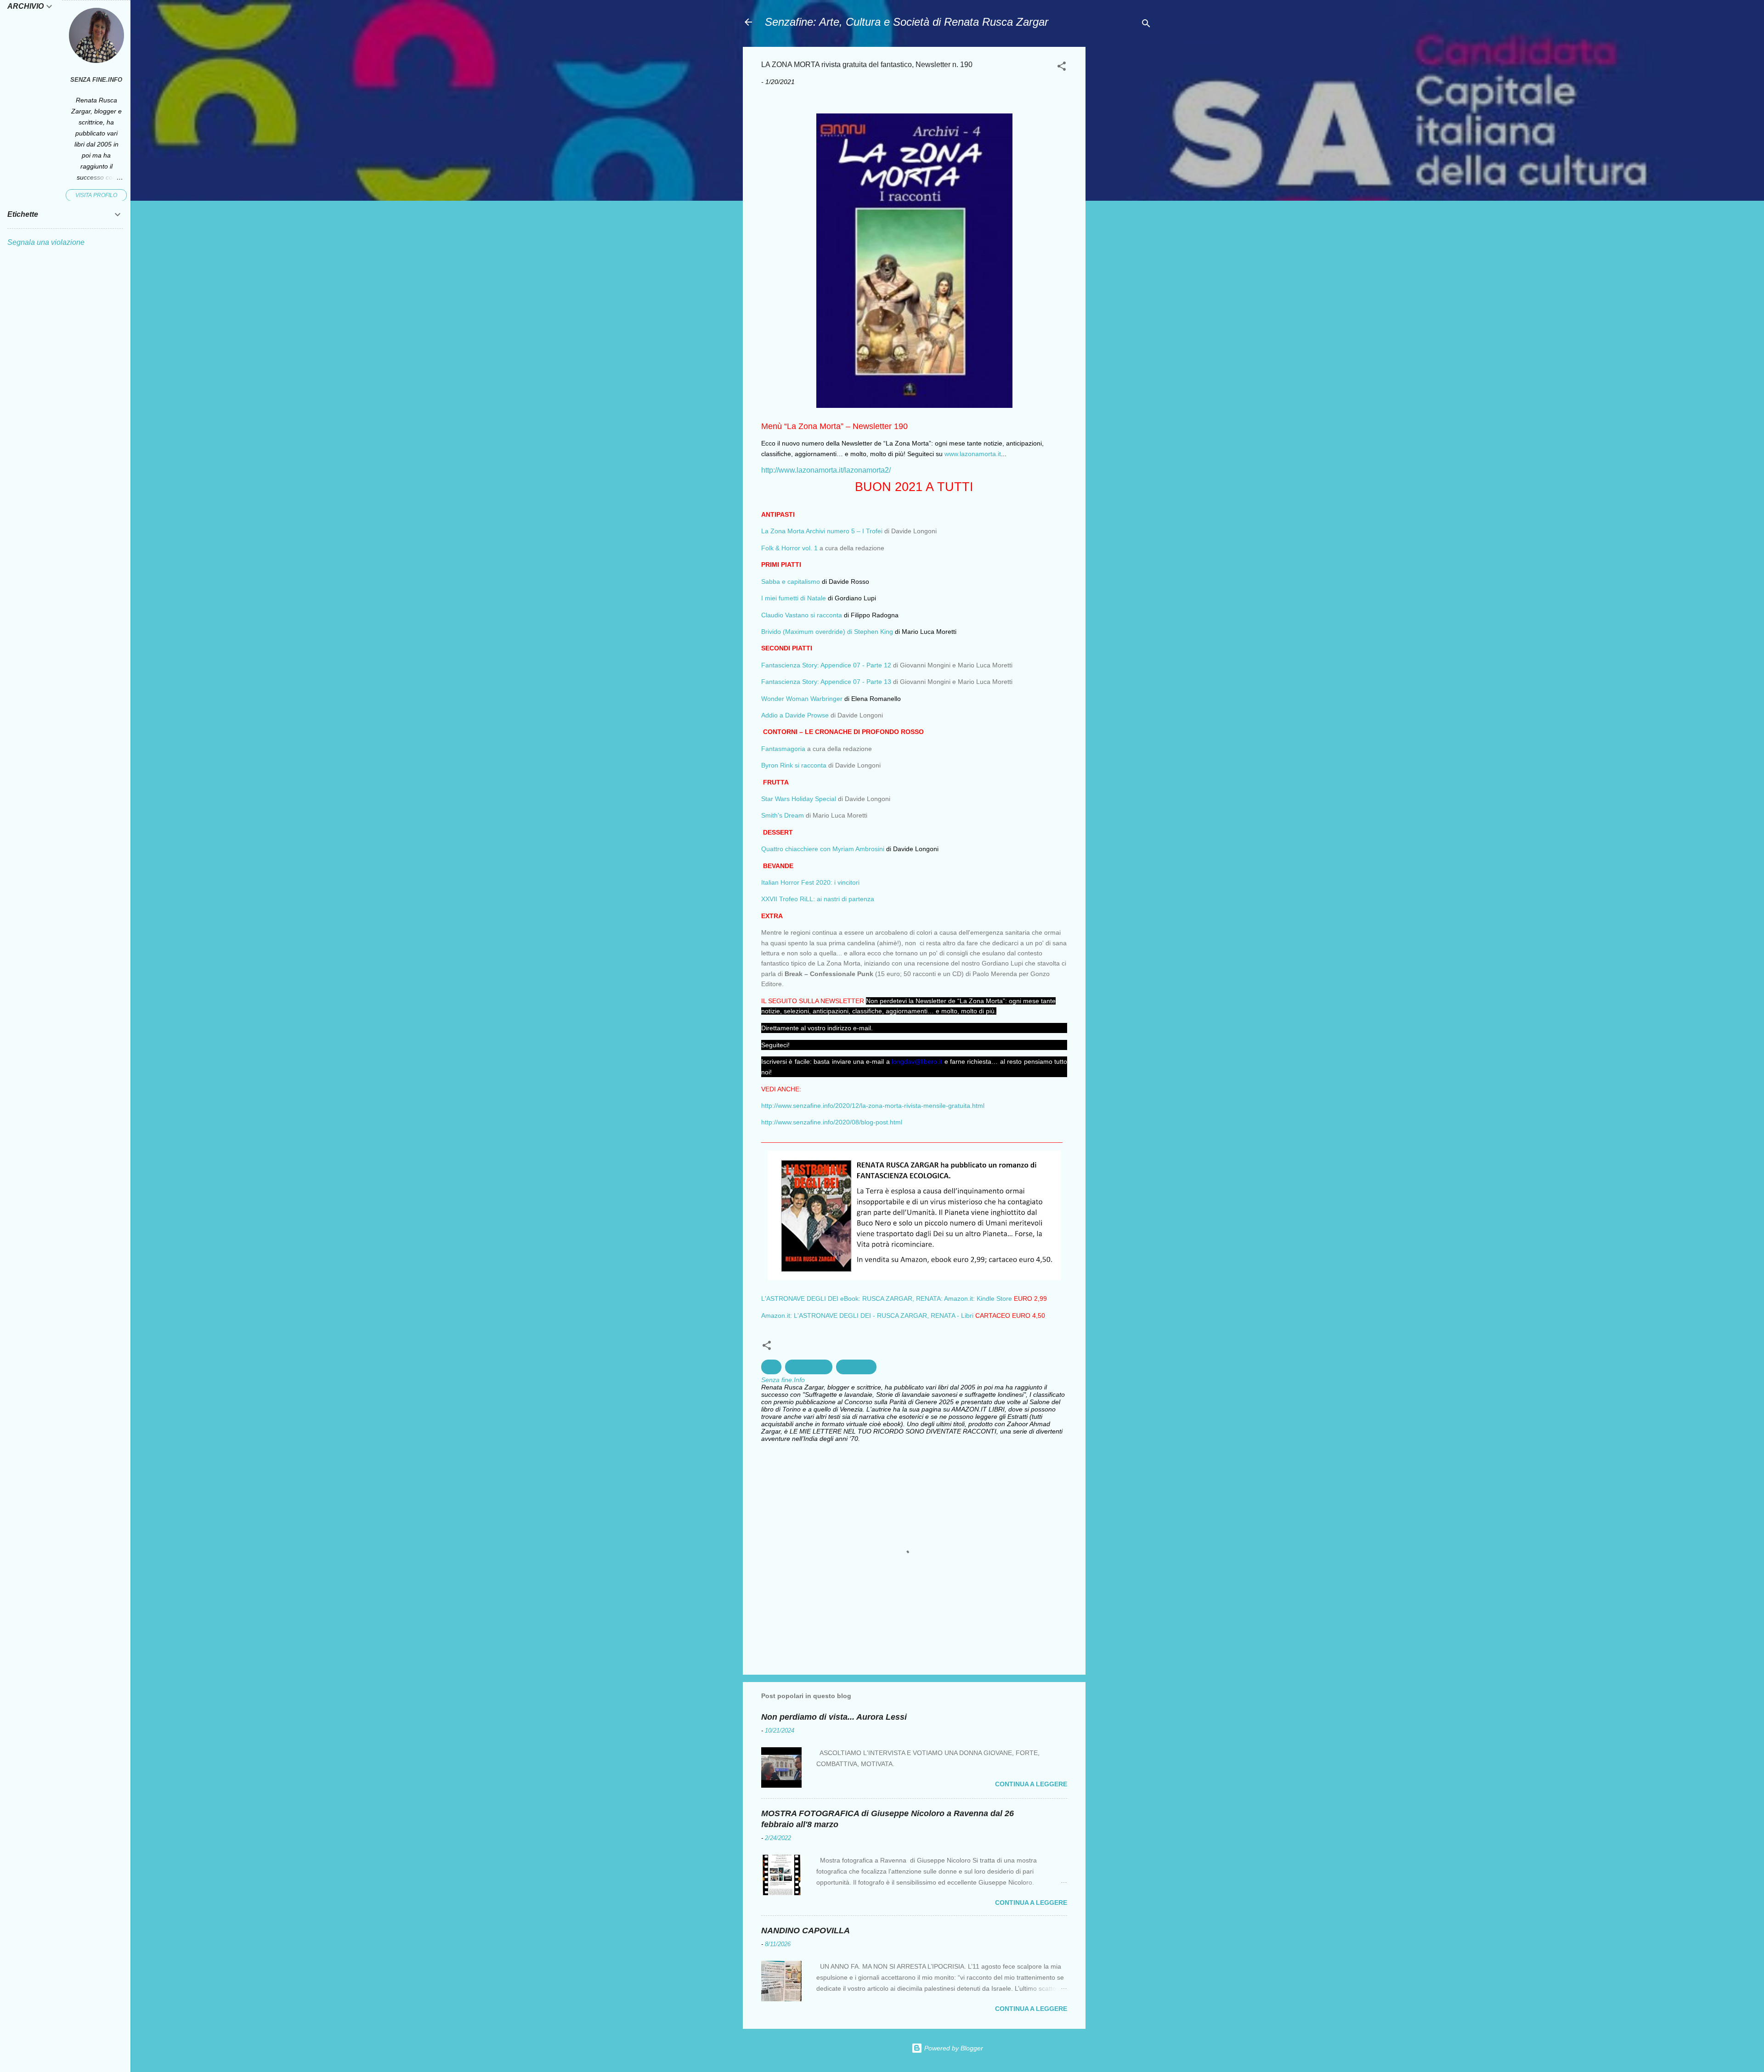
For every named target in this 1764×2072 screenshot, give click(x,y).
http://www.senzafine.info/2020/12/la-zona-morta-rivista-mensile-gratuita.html (873, 1106)
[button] (1062, 68)
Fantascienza (809, 1367)
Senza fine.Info (96, 80)
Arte (771, 1367)
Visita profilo (96, 195)
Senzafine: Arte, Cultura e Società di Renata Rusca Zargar (907, 22)
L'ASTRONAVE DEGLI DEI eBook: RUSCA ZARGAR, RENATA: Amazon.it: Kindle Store (887, 1299)
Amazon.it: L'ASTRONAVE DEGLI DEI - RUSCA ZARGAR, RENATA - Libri (867, 1315)
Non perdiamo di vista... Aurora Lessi (834, 1717)
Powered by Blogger (953, 2048)
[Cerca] (1146, 25)
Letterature (856, 1367)
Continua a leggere (1031, 1784)
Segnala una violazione (46, 242)
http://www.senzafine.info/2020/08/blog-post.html (832, 1122)
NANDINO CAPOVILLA (806, 1931)
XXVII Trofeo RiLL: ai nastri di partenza (818, 899)
